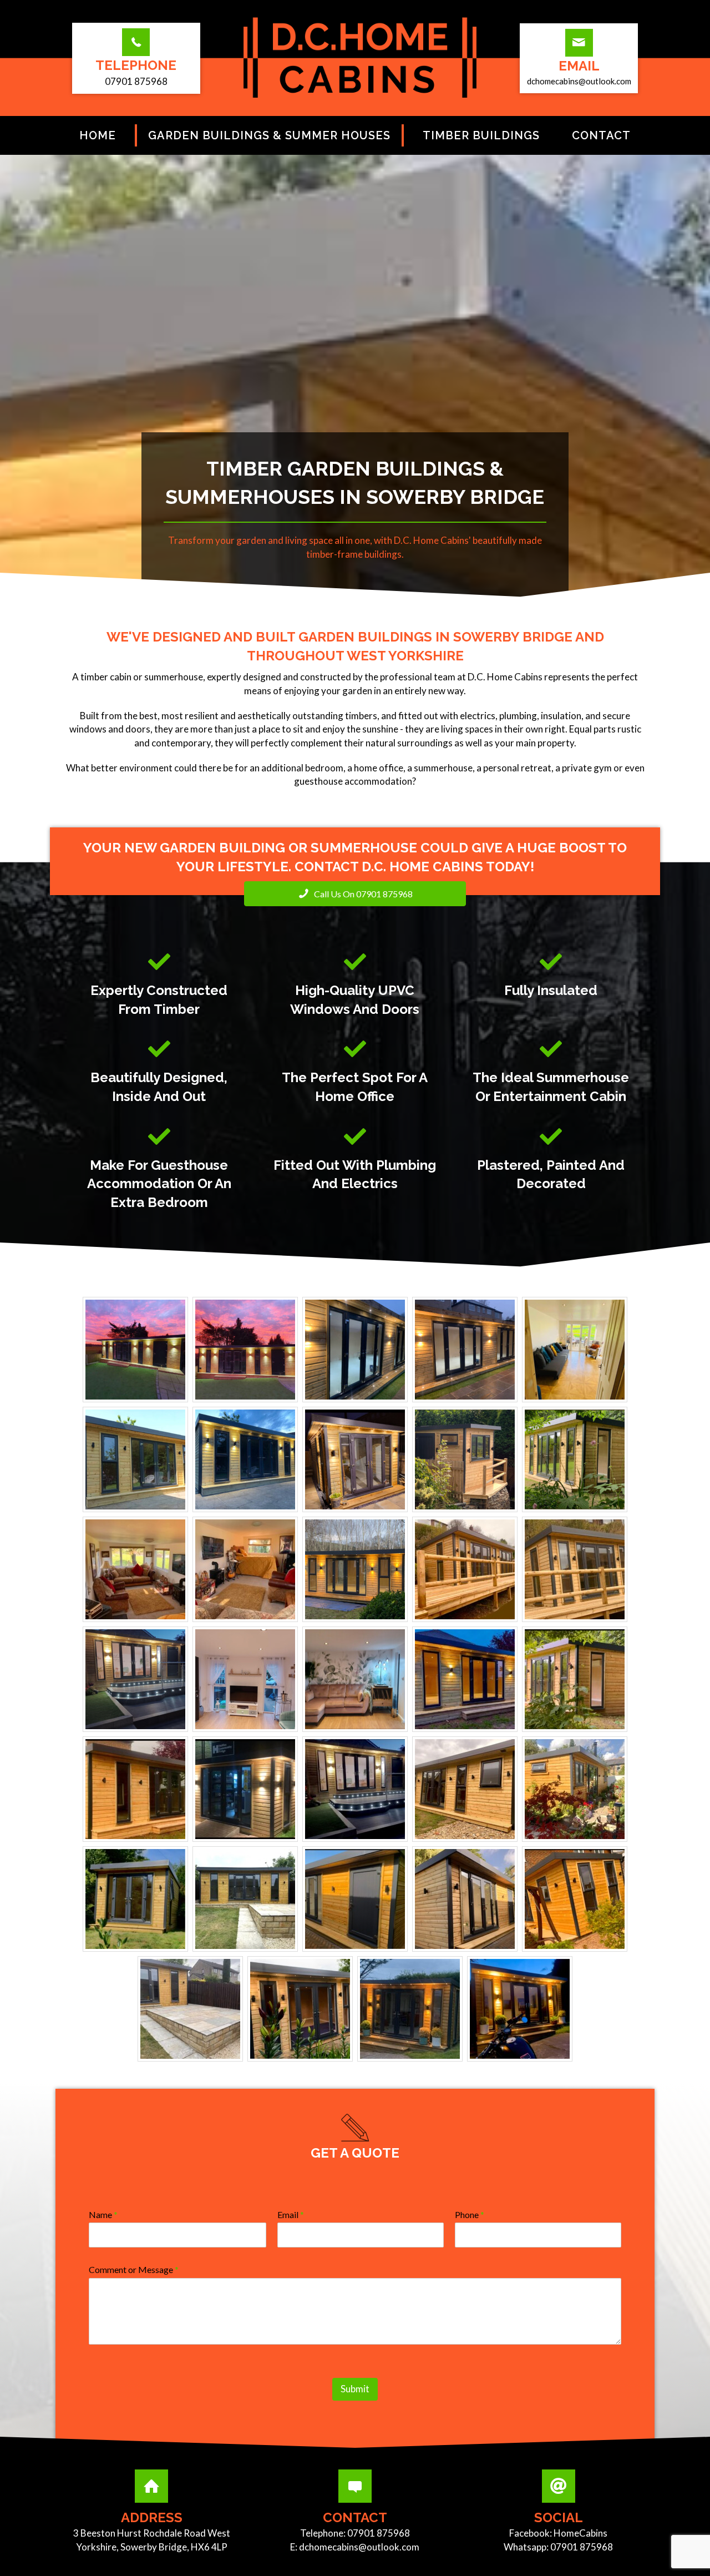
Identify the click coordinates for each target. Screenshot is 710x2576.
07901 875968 (379, 2533)
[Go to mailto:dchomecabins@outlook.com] (579, 61)
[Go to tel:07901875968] (136, 61)
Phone (470, 2214)
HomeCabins (580, 2533)
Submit (355, 2389)
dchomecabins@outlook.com (359, 2547)
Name (103, 2214)
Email (291, 2214)
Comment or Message (134, 2269)
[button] (355, 894)
